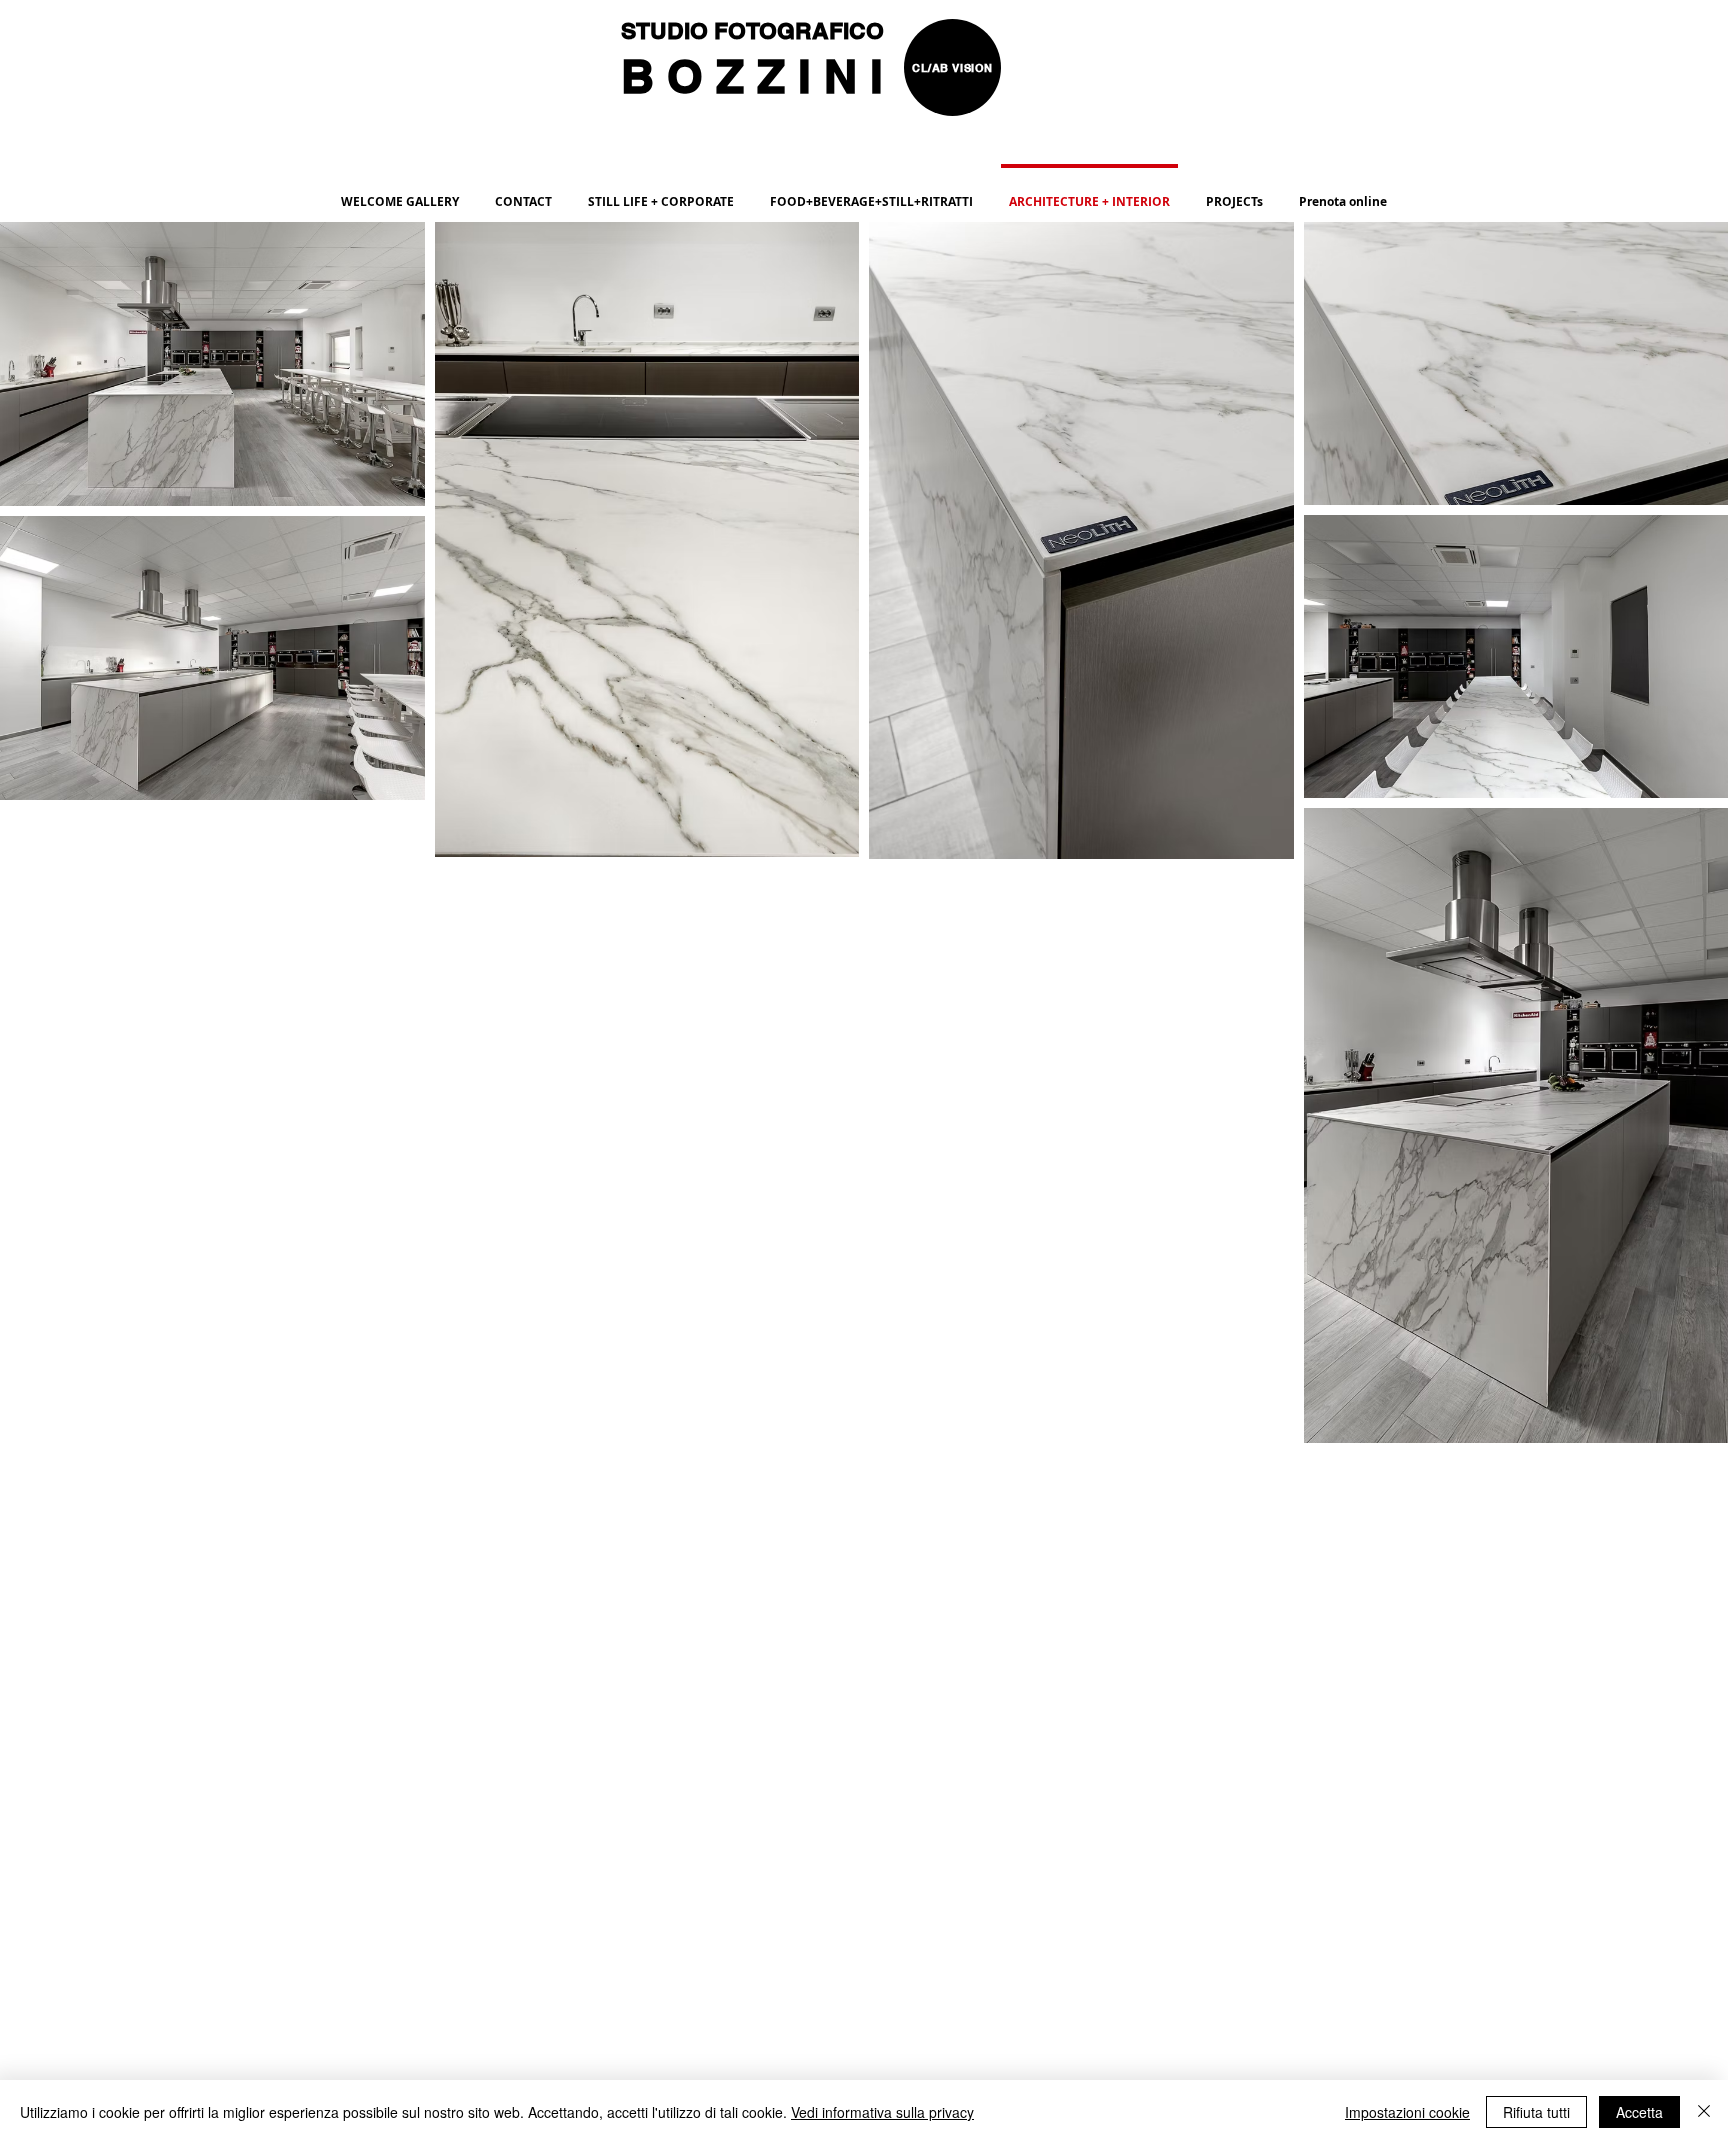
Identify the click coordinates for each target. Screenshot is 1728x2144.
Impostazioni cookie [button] (1407, 2112)
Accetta (1639, 2112)
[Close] (1704, 2112)
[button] (871, 193)
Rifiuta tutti (1536, 2112)
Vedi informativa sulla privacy (882, 2112)
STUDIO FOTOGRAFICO (755, 30)
